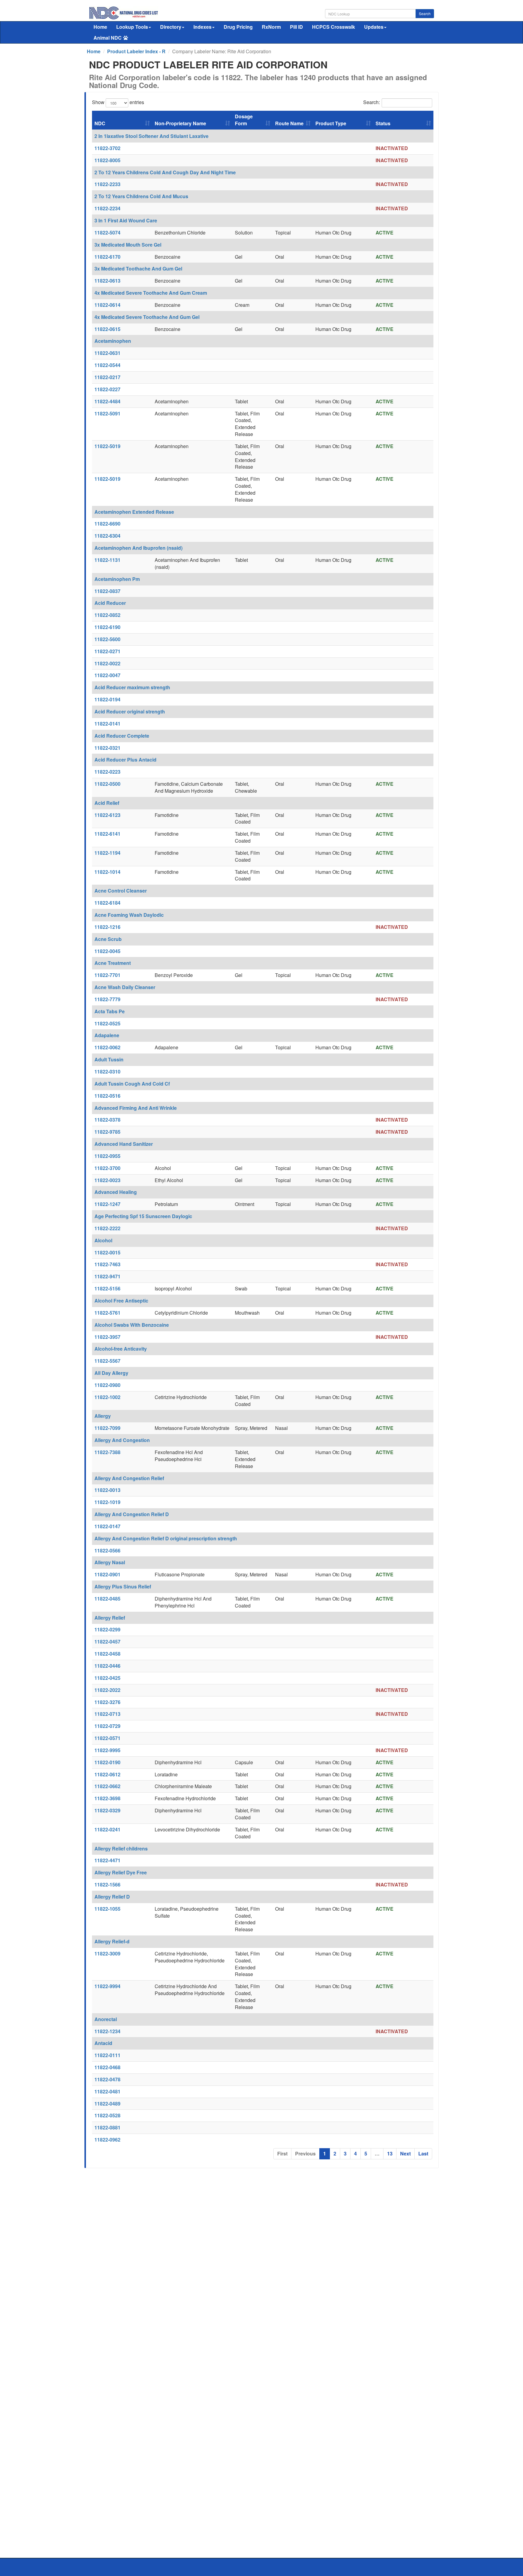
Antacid (103, 2043)
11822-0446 (107, 1666)
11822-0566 (107, 1550)
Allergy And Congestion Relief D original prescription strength (166, 1538)
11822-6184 (107, 903)
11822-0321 (107, 748)
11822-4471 (107, 1860)
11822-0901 (107, 1574)
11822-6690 (107, 524)
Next (405, 2153)
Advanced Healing (116, 1192)
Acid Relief (107, 803)
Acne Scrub (108, 939)
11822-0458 (107, 1654)
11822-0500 (107, 784)
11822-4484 (107, 401)
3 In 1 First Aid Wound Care (126, 220)
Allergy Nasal (110, 1562)
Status (383, 123)
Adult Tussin (109, 1059)
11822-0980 (107, 1385)
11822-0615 (107, 329)
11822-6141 (107, 834)
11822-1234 (107, 2031)
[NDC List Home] (124, 12)
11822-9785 (107, 1132)
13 (390, 2153)
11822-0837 (107, 591)
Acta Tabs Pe (110, 1011)
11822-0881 (107, 2127)
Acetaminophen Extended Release (134, 512)
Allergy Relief (110, 1618)
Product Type (331, 123)
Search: (372, 102)
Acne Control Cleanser (121, 891)
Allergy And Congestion (122, 1440)
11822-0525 (107, 1023)
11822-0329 (107, 1810)
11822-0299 (107, 1629)
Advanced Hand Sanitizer (124, 1144)
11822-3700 (107, 1168)
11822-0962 (107, 2140)
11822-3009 (107, 1953)
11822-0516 (107, 1096)
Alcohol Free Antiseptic (121, 1301)
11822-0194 (107, 699)
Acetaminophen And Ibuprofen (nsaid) (138, 548)
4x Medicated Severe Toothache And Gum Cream (151, 293)
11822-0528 (107, 2115)
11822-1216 (107, 927)
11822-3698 (107, 1798)
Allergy (103, 1416)
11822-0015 (107, 1252)
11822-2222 (107, 1228)
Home (100, 27)
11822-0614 (107, 305)
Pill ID (296, 27)
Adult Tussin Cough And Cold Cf (132, 1084)
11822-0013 (107, 1490)
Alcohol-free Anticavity (121, 1349)
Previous (305, 2153)
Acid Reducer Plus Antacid (125, 760)
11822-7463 (107, 1264)
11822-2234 (107, 208)
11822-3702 (107, 148)
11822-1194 (107, 853)
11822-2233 (107, 184)
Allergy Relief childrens (121, 1848)
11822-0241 (107, 1829)
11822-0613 (107, 281)
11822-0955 (107, 1156)
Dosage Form (244, 120)
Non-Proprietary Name (180, 123)
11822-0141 (107, 724)
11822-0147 (107, 1526)
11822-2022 (107, 1690)
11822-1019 (107, 1502)
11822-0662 (107, 1786)
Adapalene (107, 1035)
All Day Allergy (111, 1373)
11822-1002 (107, 1397)
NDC (100, 123)
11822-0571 (107, 1738)
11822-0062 (107, 1047)
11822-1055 (107, 1909)
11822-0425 (107, 1678)
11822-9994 (107, 1986)
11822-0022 (107, 663)
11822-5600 (107, 639)
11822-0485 (107, 1599)
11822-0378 (107, 1120)
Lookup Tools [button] (132, 27)
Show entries (118, 102)
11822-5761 (107, 1313)
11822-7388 (107, 1452)
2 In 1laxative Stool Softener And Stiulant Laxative (151, 136)
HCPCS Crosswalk (334, 27)
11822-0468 (107, 2067)
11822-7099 (107, 1428)
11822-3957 (107, 1337)
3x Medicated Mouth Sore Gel (128, 245)
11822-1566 (107, 1884)
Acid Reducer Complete (122, 736)
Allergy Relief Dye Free (121, 1872)
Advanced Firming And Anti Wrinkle (136, 1108)
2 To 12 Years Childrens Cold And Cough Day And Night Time (165, 172)
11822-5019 (107, 446)
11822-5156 (107, 1288)
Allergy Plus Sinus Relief (123, 1586)
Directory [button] (171, 27)
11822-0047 (107, 675)
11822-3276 (107, 1702)
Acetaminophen (113, 341)
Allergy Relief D (112, 1897)
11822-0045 (107, 951)
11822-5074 (107, 233)
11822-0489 (107, 2104)
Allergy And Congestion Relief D (132, 1514)
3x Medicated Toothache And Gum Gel (138, 269)
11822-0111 (107, 2055)
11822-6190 (107, 627)
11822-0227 (107, 389)
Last (423, 2153)
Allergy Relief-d (112, 1941)
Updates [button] (374, 27)
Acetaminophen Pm (117, 579)
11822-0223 (107, 772)
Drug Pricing (238, 27)
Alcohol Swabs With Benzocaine (132, 1325)
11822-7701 (107, 975)
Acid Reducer (110, 603)
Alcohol (103, 1240)
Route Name (289, 123)
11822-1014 (107, 872)
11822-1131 (107, 560)
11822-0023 (107, 1180)
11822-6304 (107, 536)
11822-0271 (107, 651)
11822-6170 (107, 257)
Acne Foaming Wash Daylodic (129, 915)
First (282, 2153)
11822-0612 (107, 1774)
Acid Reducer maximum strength (132, 687)
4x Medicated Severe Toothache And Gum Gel (147, 317)
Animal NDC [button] (108, 38)
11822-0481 (107, 2091)
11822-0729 (107, 1726)
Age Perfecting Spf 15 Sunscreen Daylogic (143, 1216)
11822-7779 (107, 999)
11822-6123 (107, 815)
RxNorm (271, 27)
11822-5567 (107, 1361)
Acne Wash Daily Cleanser (125, 987)
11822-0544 (107, 365)
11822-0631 (107, 353)
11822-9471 (107, 1276)
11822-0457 (107, 1642)
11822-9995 (107, 1750)
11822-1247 (107, 1204)
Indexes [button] (202, 27)
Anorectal (106, 2019)
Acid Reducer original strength (130, 711)
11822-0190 (107, 1762)
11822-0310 (107, 1072)
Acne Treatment (113, 963)
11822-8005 (107, 160)
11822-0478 (107, 2079)
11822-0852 (107, 615)
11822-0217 (107, 377)
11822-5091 (107, 413)
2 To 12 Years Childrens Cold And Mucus (141, 196)
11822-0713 (107, 1714)
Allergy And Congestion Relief (129, 1478)
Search (425, 13)
